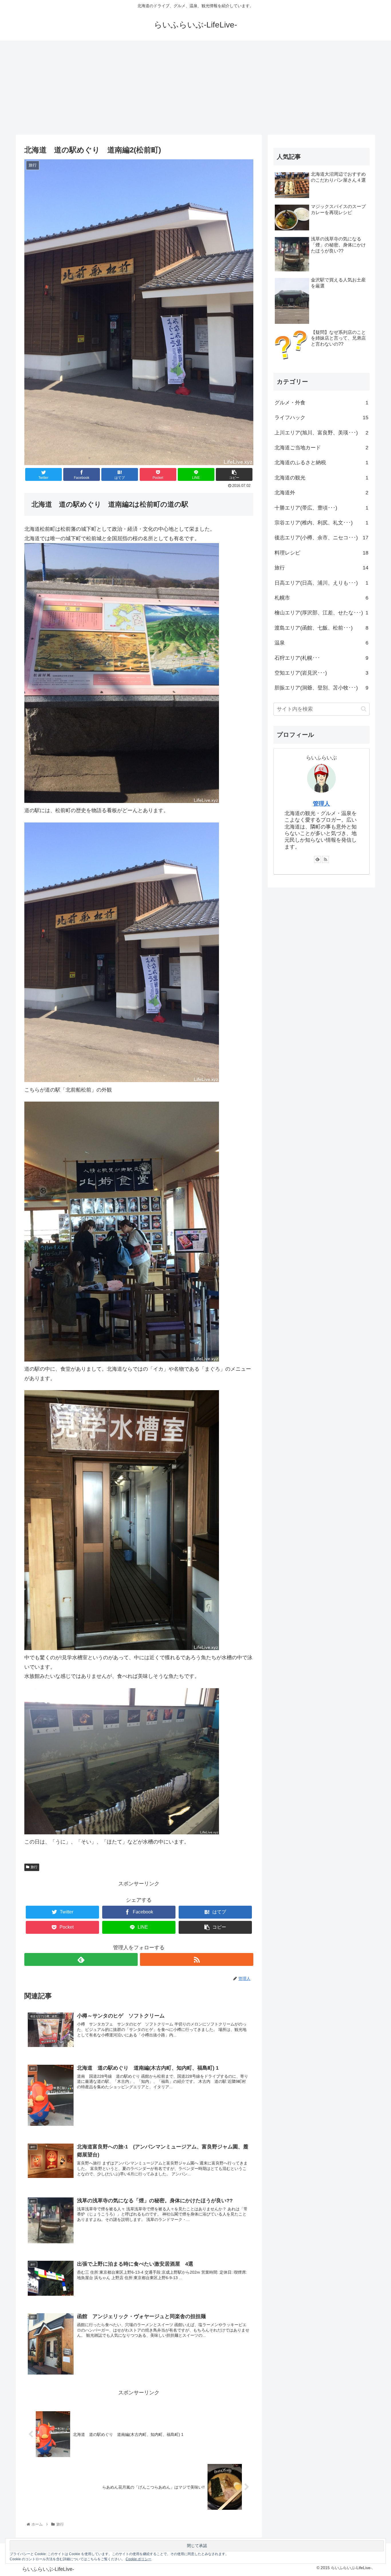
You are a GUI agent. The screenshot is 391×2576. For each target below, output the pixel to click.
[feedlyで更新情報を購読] (81, 1959)
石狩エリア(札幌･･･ (321, 658)
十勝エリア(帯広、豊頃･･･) (321, 508)
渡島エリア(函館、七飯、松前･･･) (321, 628)
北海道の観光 (321, 478)
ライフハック (321, 418)
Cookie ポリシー (139, 2559)
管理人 (321, 804)
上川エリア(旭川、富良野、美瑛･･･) (321, 433)
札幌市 (321, 598)
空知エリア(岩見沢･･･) (321, 673)
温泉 (321, 643)
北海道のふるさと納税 (321, 463)
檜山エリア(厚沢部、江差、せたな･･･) (321, 613)
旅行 (34, 1867)
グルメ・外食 (321, 403)
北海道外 (321, 493)
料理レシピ (321, 553)
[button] (364, 709)
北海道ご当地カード (321, 448)
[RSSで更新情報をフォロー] (197, 1959)
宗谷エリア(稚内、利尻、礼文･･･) (321, 523)
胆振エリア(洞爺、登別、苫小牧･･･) (321, 688)
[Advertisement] (195, 88)
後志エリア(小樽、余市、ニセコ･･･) (321, 538)
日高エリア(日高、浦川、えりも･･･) (321, 583)
